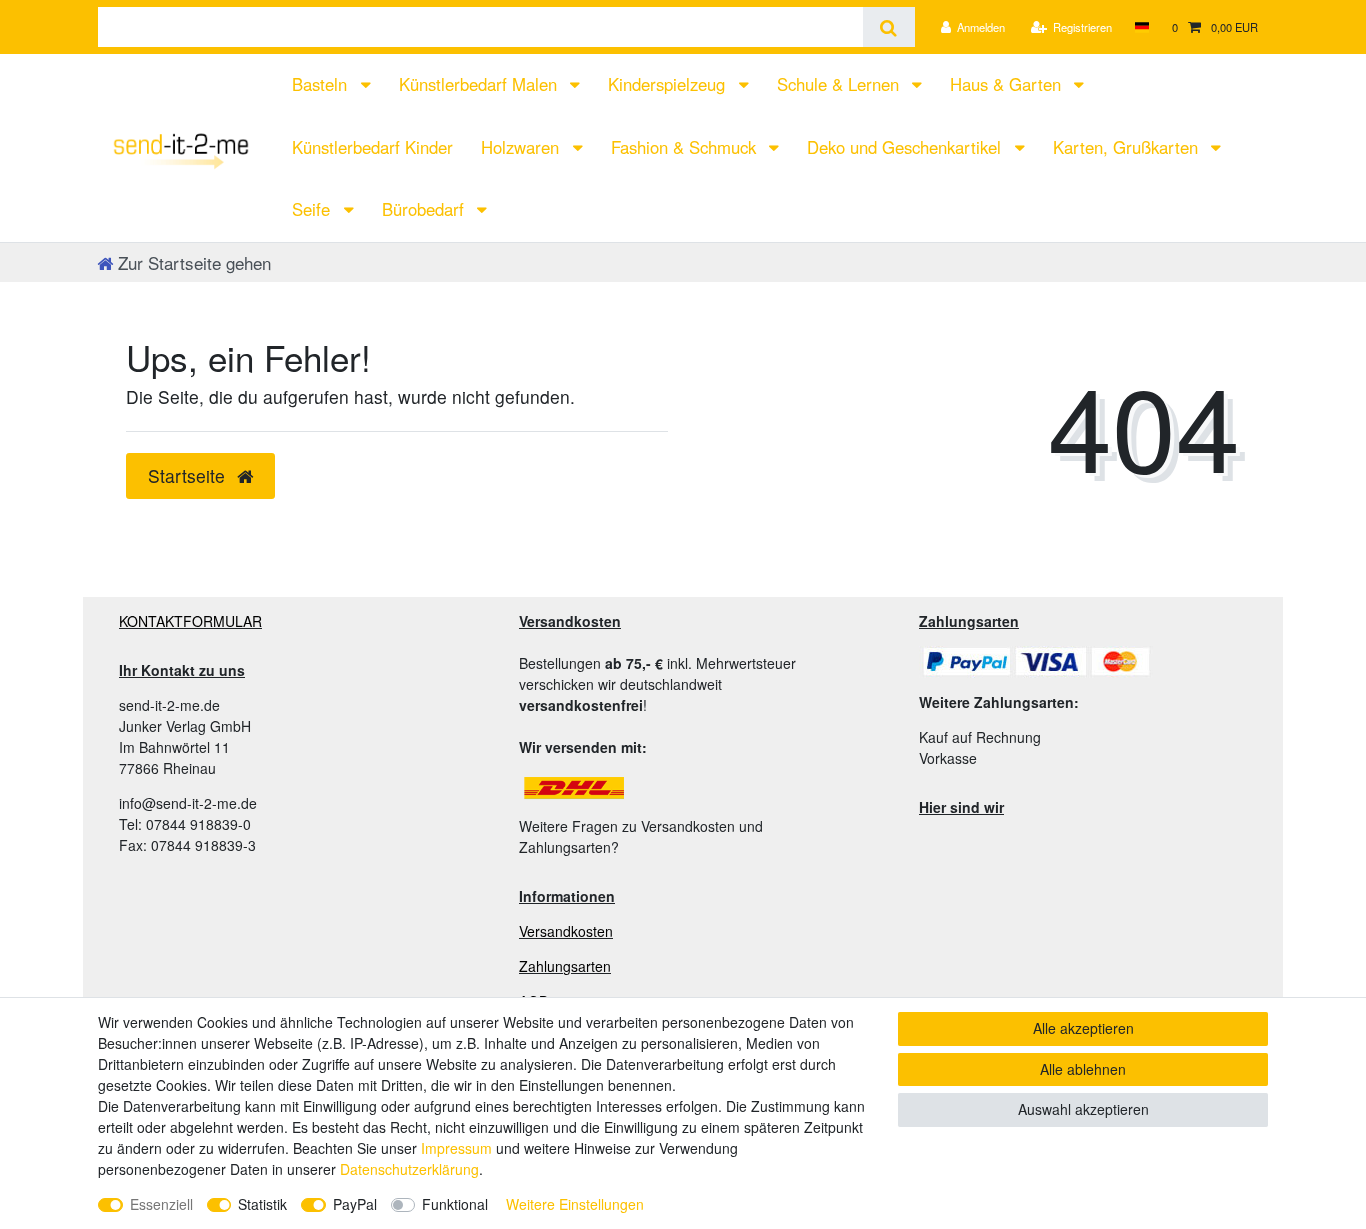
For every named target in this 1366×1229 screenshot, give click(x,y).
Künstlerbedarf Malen (480, 84)
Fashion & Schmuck (686, 147)
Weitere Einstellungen (575, 1204)
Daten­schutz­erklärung (409, 1169)
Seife (313, 209)
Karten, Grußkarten (1128, 147)
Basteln (322, 84)
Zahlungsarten (565, 966)
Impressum (456, 1148)
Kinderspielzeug (669, 84)
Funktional (455, 1204)
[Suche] (888, 27)
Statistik (262, 1204)
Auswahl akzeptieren (1083, 1109)
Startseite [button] (189, 475)
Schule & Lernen (840, 84)
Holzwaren (522, 147)
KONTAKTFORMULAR (190, 621)
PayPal (355, 1204)
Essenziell (161, 1204)
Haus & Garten (1008, 84)
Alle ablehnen (1083, 1069)
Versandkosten (566, 931)
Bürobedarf (425, 209)
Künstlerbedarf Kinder (372, 147)
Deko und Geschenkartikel (906, 147)
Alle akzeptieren (1083, 1028)
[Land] (1141, 27)
